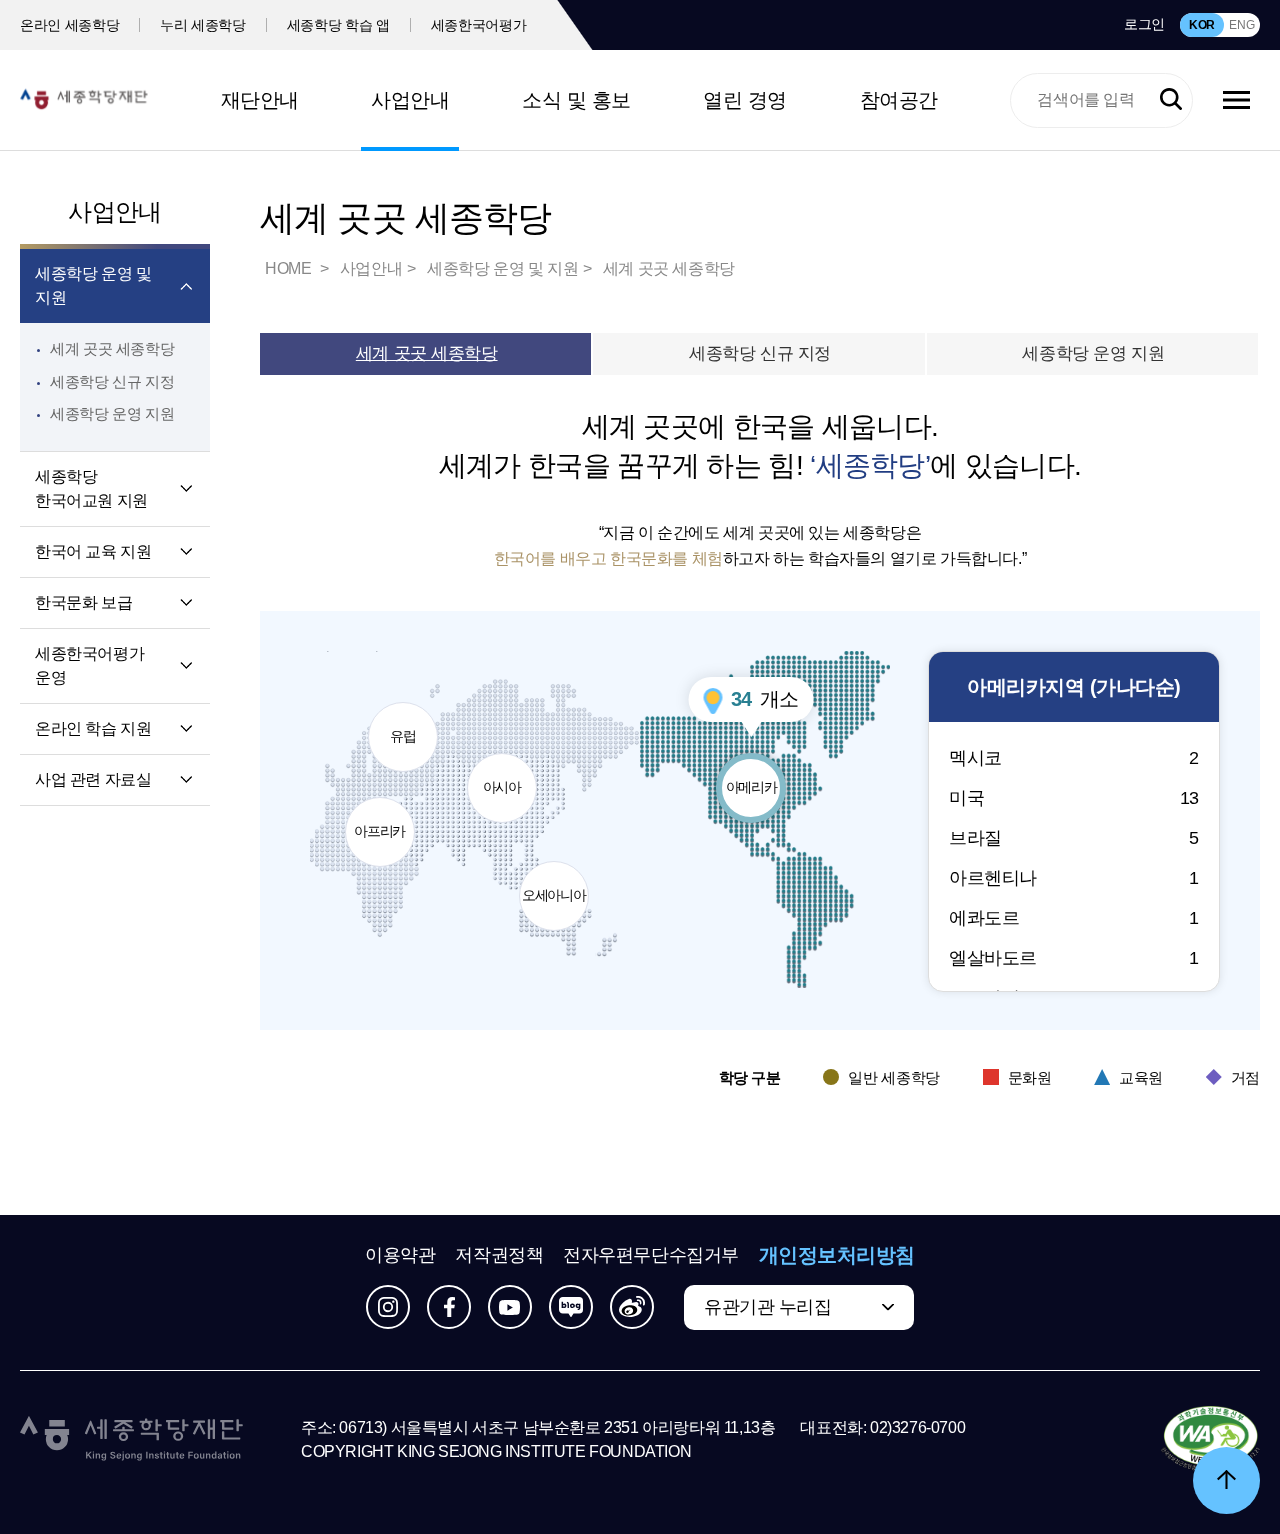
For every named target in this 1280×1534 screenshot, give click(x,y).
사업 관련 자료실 (93, 779)
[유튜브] (510, 1307)
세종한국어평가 (479, 25)
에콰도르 (1074, 918)
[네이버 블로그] (571, 1307)
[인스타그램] (388, 1307)
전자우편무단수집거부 (651, 1255)
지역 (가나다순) (1074, 687)
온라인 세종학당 (69, 25)
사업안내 (410, 100)
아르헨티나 (1074, 878)
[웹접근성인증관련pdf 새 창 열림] (1210, 1440)
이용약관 (400, 1255)
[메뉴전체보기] (1236, 100)
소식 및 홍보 (576, 100)
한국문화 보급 (83, 602)
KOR (1202, 25)
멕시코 (1074, 758)
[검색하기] (1171, 100)
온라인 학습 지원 (93, 728)
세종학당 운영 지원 (112, 413)
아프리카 (383, 818)
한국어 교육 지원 (93, 551)
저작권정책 (499, 1255)
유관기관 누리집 (767, 1307)
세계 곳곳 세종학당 (112, 348)
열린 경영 (745, 100)
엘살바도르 (1074, 958)
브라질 (1074, 838)
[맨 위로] (1226, 1480)
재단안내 (260, 100)
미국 (1074, 798)
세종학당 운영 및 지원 (93, 285)
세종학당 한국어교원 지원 (91, 488)
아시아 (509, 774)
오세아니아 (554, 882)
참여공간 (899, 100)
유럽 (413, 723)
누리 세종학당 (203, 25)
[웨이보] (632, 1307)
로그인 (1144, 24)
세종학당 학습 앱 (338, 25)
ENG (1241, 25)
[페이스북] (449, 1307)
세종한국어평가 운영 (89, 665)
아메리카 (756, 774)
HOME (290, 268)
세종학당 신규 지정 (112, 381)
